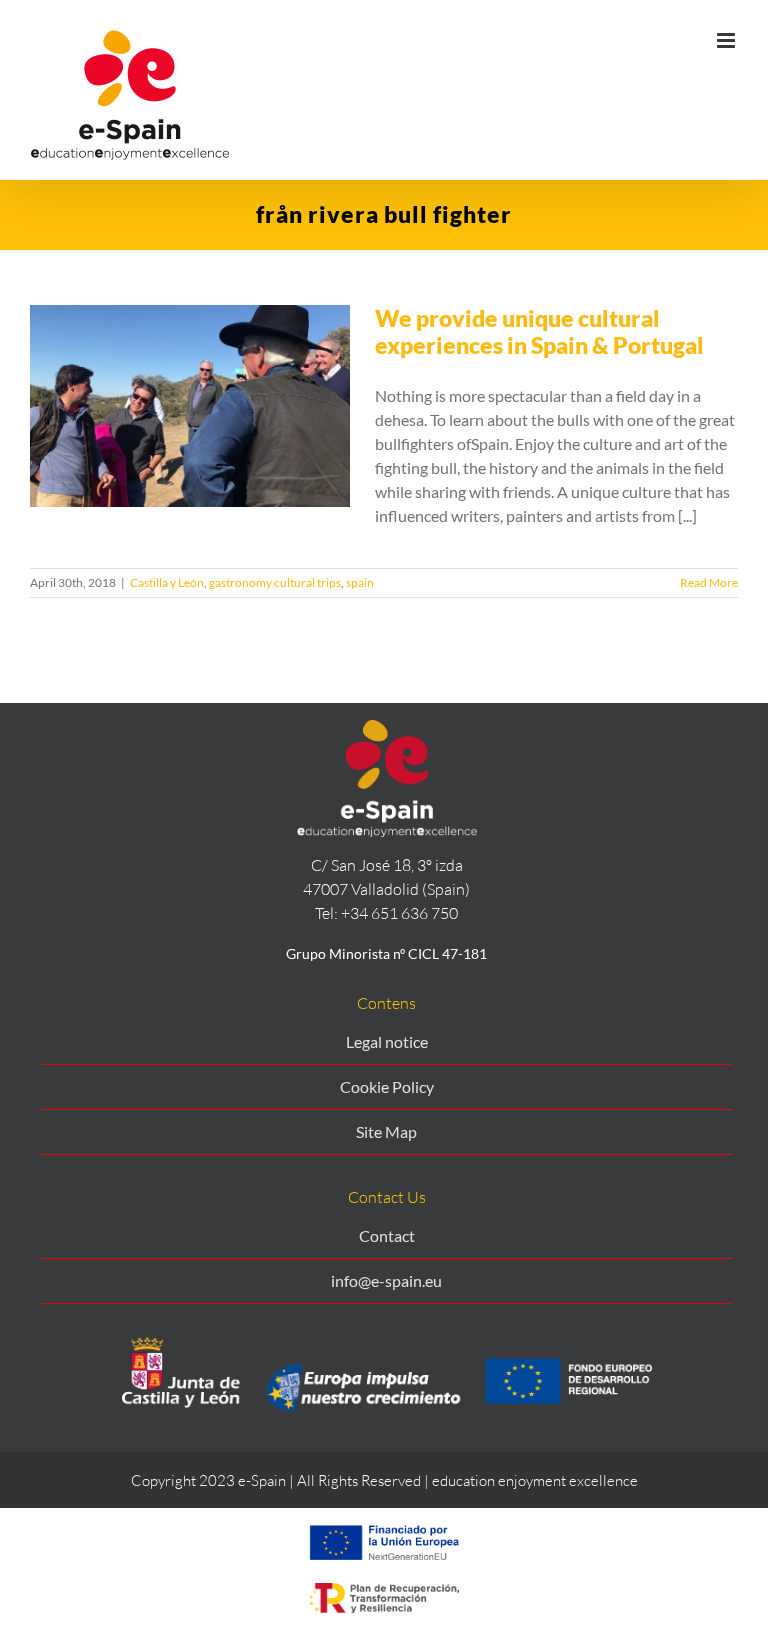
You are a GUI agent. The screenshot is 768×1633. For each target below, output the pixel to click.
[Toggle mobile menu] (727, 40)
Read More (709, 582)
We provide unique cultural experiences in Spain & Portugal (539, 331)
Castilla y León (167, 582)
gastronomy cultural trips (275, 582)
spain (360, 582)
